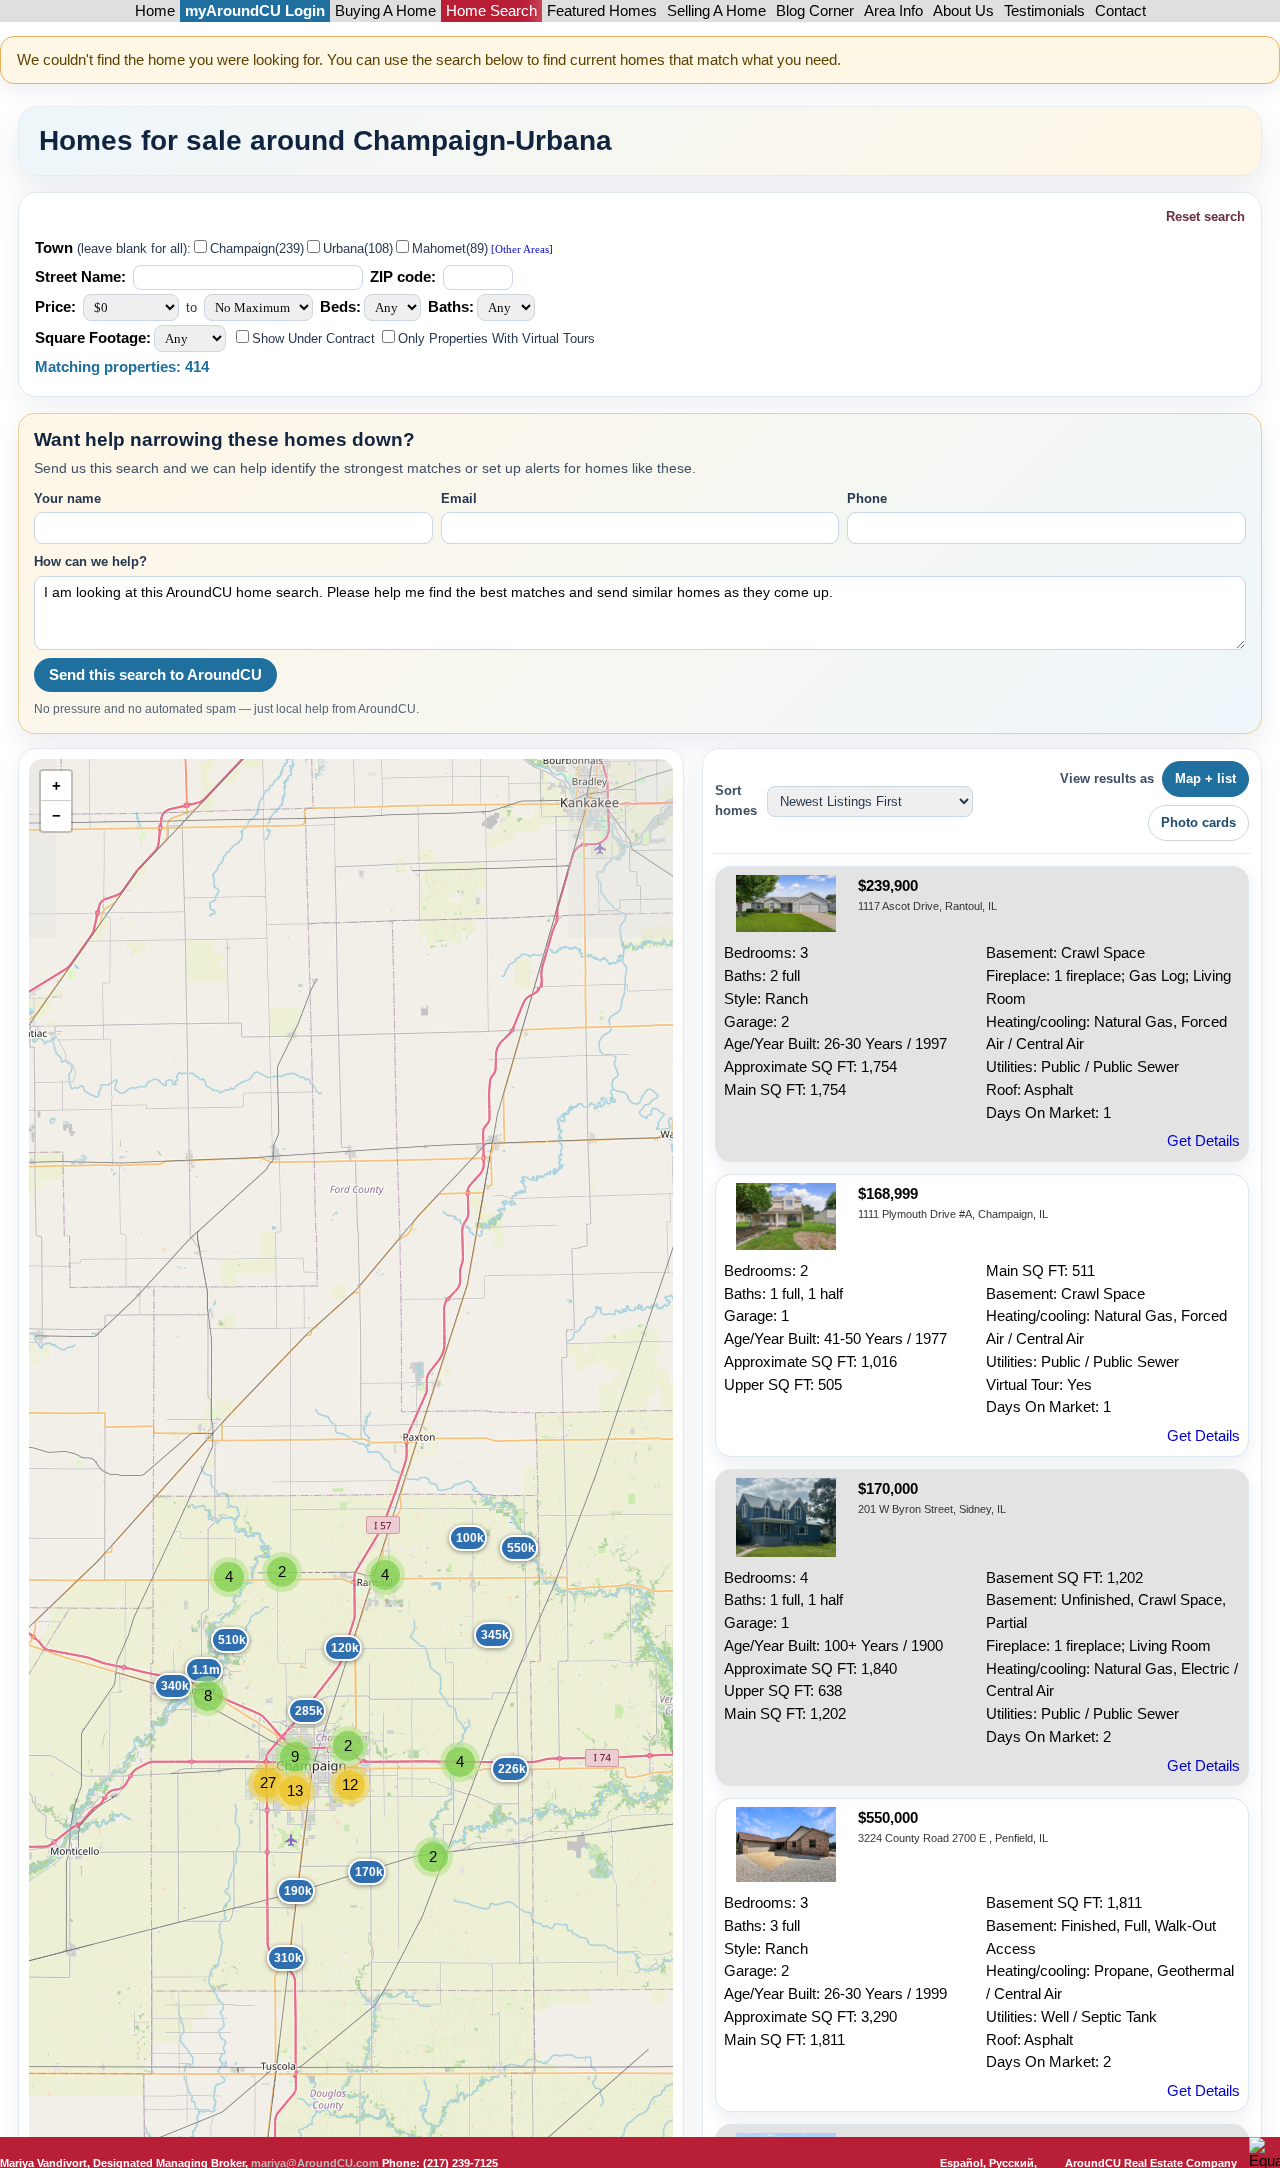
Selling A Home (716, 11)
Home (155, 11)
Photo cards (1198, 822)
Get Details (1203, 1141)
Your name (67, 498)
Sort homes (736, 800)
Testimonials (1044, 11)
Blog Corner (815, 11)
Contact (1120, 11)
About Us (963, 11)
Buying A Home (385, 11)
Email (459, 498)
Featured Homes (602, 11)
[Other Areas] (520, 249)
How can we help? (90, 561)
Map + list (1205, 778)
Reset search (1205, 216)
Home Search (491, 11)
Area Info (893, 11)
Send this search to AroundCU (155, 675)
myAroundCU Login (255, 11)
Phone (867, 498)
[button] (506, 1541)
